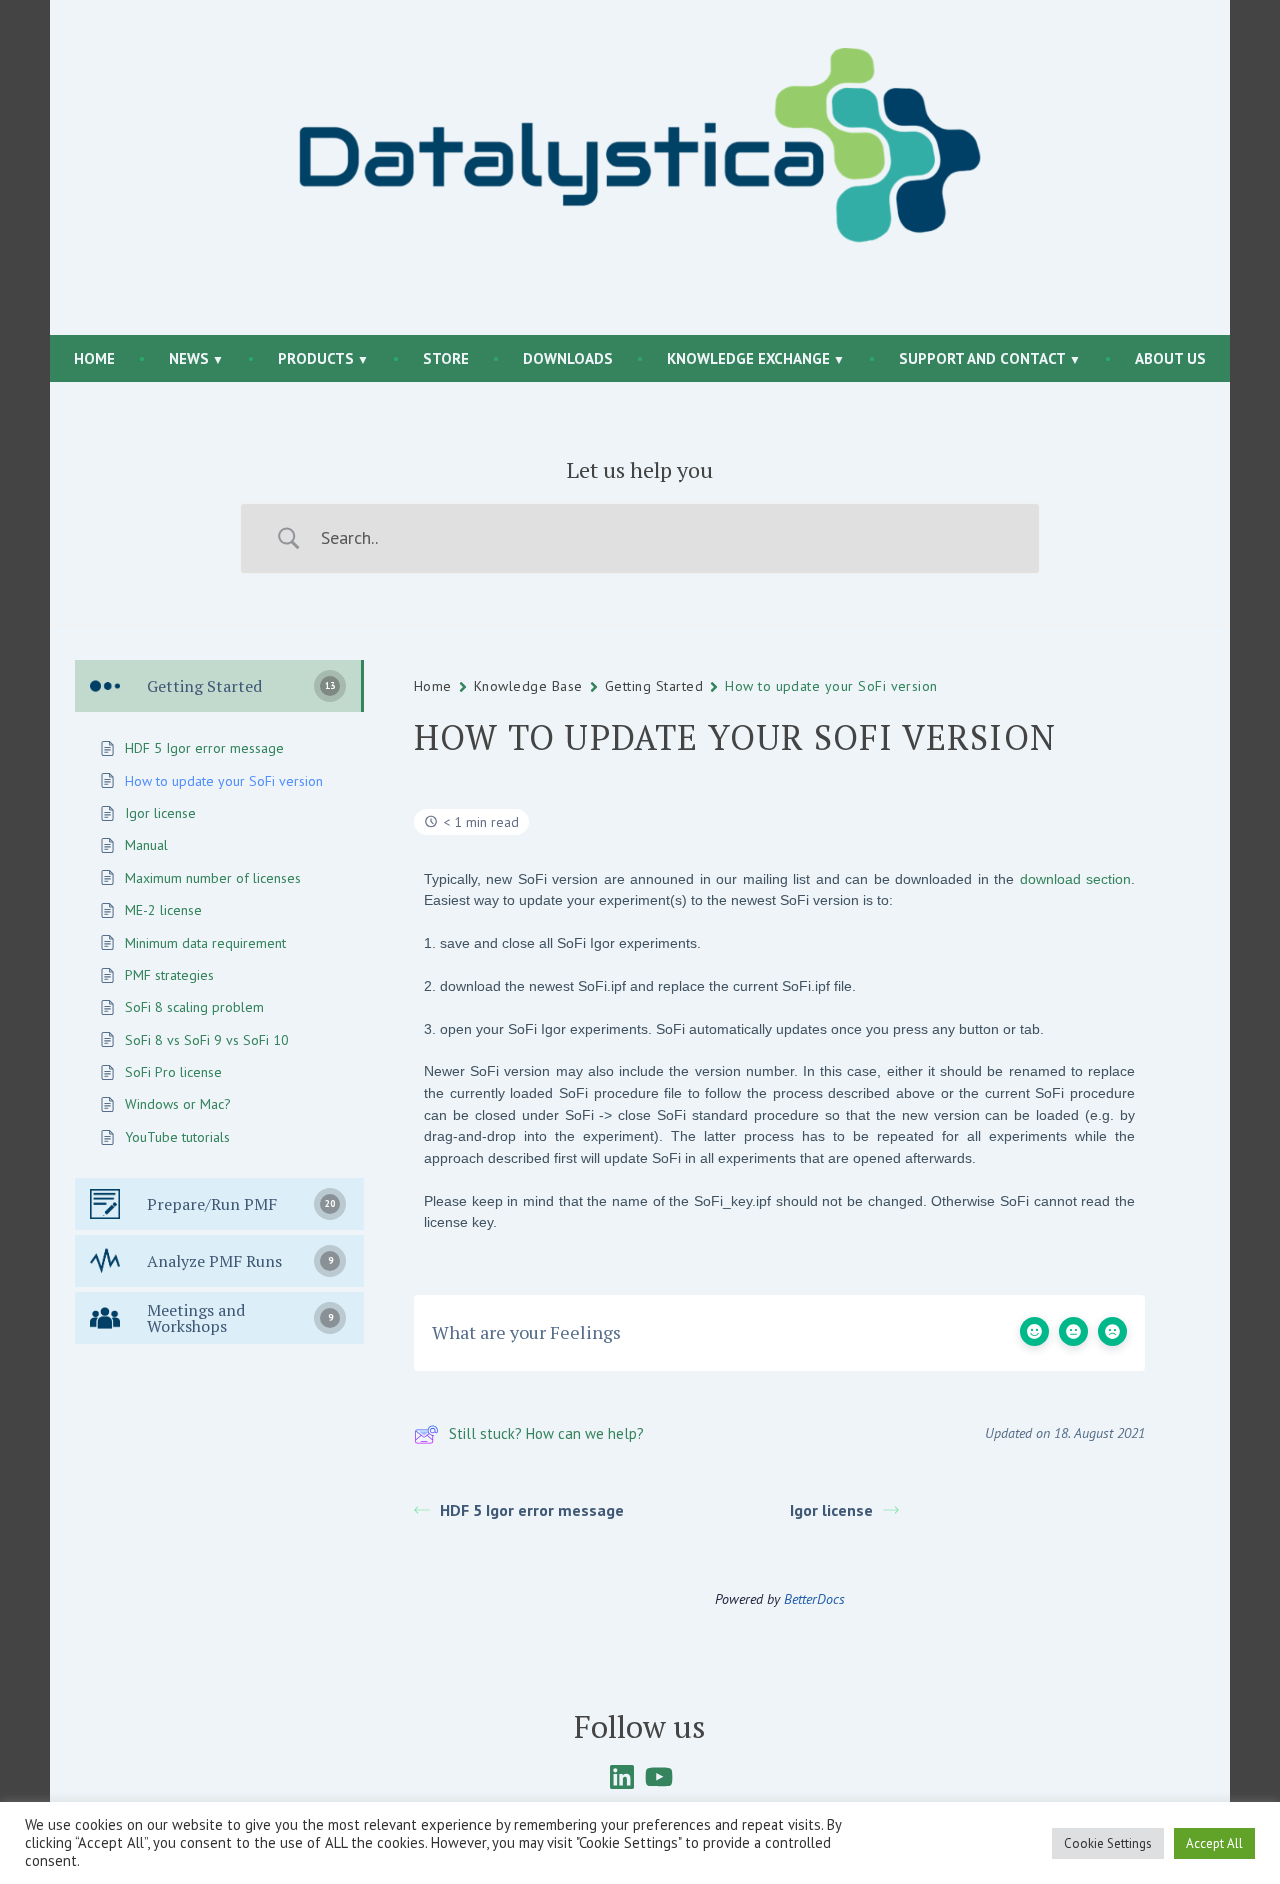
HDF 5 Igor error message (532, 1510)
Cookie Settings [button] (1108, 1843)
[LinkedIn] (622, 1777)
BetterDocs (814, 1599)
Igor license (831, 1510)
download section (1075, 879)
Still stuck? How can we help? (546, 1433)
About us (1170, 358)
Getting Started (654, 686)
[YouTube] (659, 1777)
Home (94, 358)
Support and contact (982, 358)
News (189, 358)
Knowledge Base (528, 686)
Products (316, 358)
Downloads (568, 358)
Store (446, 358)
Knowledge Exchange (748, 358)
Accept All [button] (1214, 1843)
